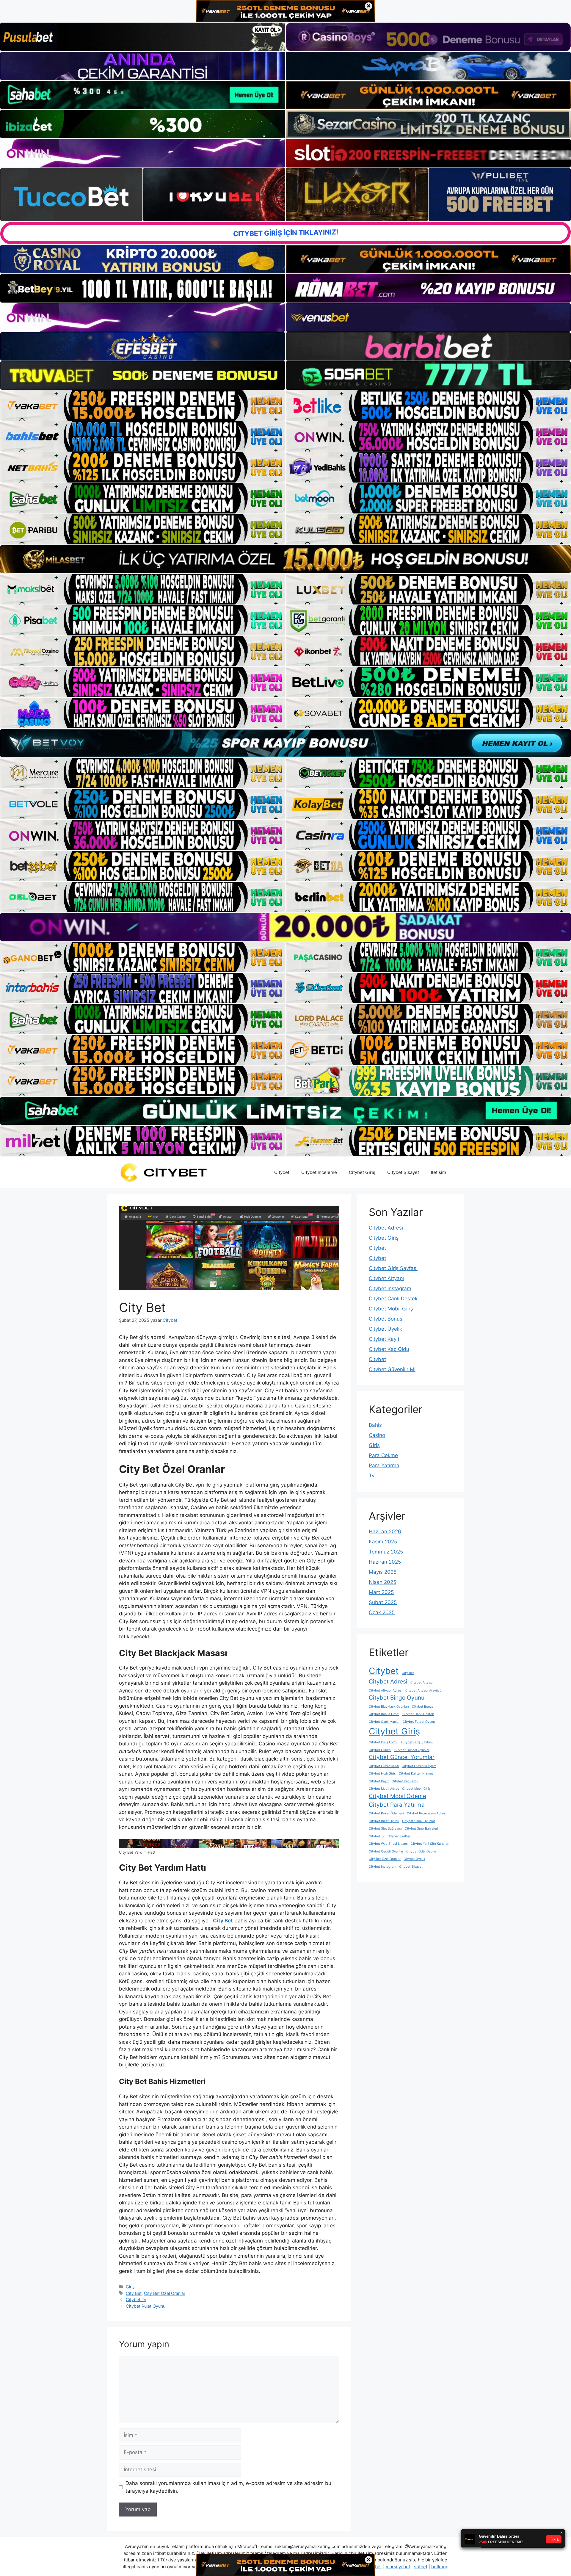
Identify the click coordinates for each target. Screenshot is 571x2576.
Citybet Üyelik (385, 1329)
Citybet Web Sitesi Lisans (388, 1844)
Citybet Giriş (362, 1172)
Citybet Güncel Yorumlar (402, 1757)
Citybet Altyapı (386, 1278)
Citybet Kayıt (384, 1339)
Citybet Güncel (380, 1750)
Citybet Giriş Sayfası (393, 1268)
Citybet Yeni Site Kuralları (430, 1844)
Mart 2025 (381, 1592)
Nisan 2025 (382, 1582)
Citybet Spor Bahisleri (421, 1829)
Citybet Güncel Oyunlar (412, 1750)
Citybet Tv (136, 2299)
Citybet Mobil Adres (384, 1789)
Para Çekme (383, 1455)
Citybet (282, 1172)
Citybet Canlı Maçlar (384, 1722)
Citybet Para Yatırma (397, 1805)
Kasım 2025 (383, 1542)
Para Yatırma (384, 1465)
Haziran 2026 (385, 1531)
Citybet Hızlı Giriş (382, 1774)
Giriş (130, 2287)
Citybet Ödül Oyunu (421, 1851)
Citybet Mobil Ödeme (397, 1796)
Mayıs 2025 (383, 1572)
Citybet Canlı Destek (393, 1299)
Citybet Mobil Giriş (391, 1309)
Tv (372, 1476)
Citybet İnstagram (390, 1288)
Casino (377, 1435)
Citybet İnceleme (319, 1172)
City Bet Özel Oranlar (165, 2293)
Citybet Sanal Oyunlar (419, 1821)
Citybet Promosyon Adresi (427, 1813)
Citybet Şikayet (403, 1172)
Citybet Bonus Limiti (384, 1714)
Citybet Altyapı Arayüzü (423, 1691)
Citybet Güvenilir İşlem (419, 1766)
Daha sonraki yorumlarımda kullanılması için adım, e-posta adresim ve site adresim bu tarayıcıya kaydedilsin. (228, 2487)
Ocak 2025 (382, 1612)
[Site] (143, 405)
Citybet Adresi (386, 1228)
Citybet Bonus (386, 1319)
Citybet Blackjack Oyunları (389, 1707)
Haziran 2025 (385, 1562)
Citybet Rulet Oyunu (146, 2306)
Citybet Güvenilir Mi (392, 1369)
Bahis (375, 1425)
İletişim (439, 1172)
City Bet (134, 2293)
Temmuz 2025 (386, 1552)
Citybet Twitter (399, 1836)
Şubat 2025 (383, 1602)
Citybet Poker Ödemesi (386, 1813)
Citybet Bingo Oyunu (397, 1698)
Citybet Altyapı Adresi (386, 1691)
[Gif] (285, 559)
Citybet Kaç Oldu (389, 1349)
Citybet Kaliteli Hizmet (416, 1774)
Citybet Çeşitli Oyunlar (386, 1851)
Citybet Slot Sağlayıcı (385, 1829)
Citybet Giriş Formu (383, 1742)
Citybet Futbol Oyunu (419, 1722)
